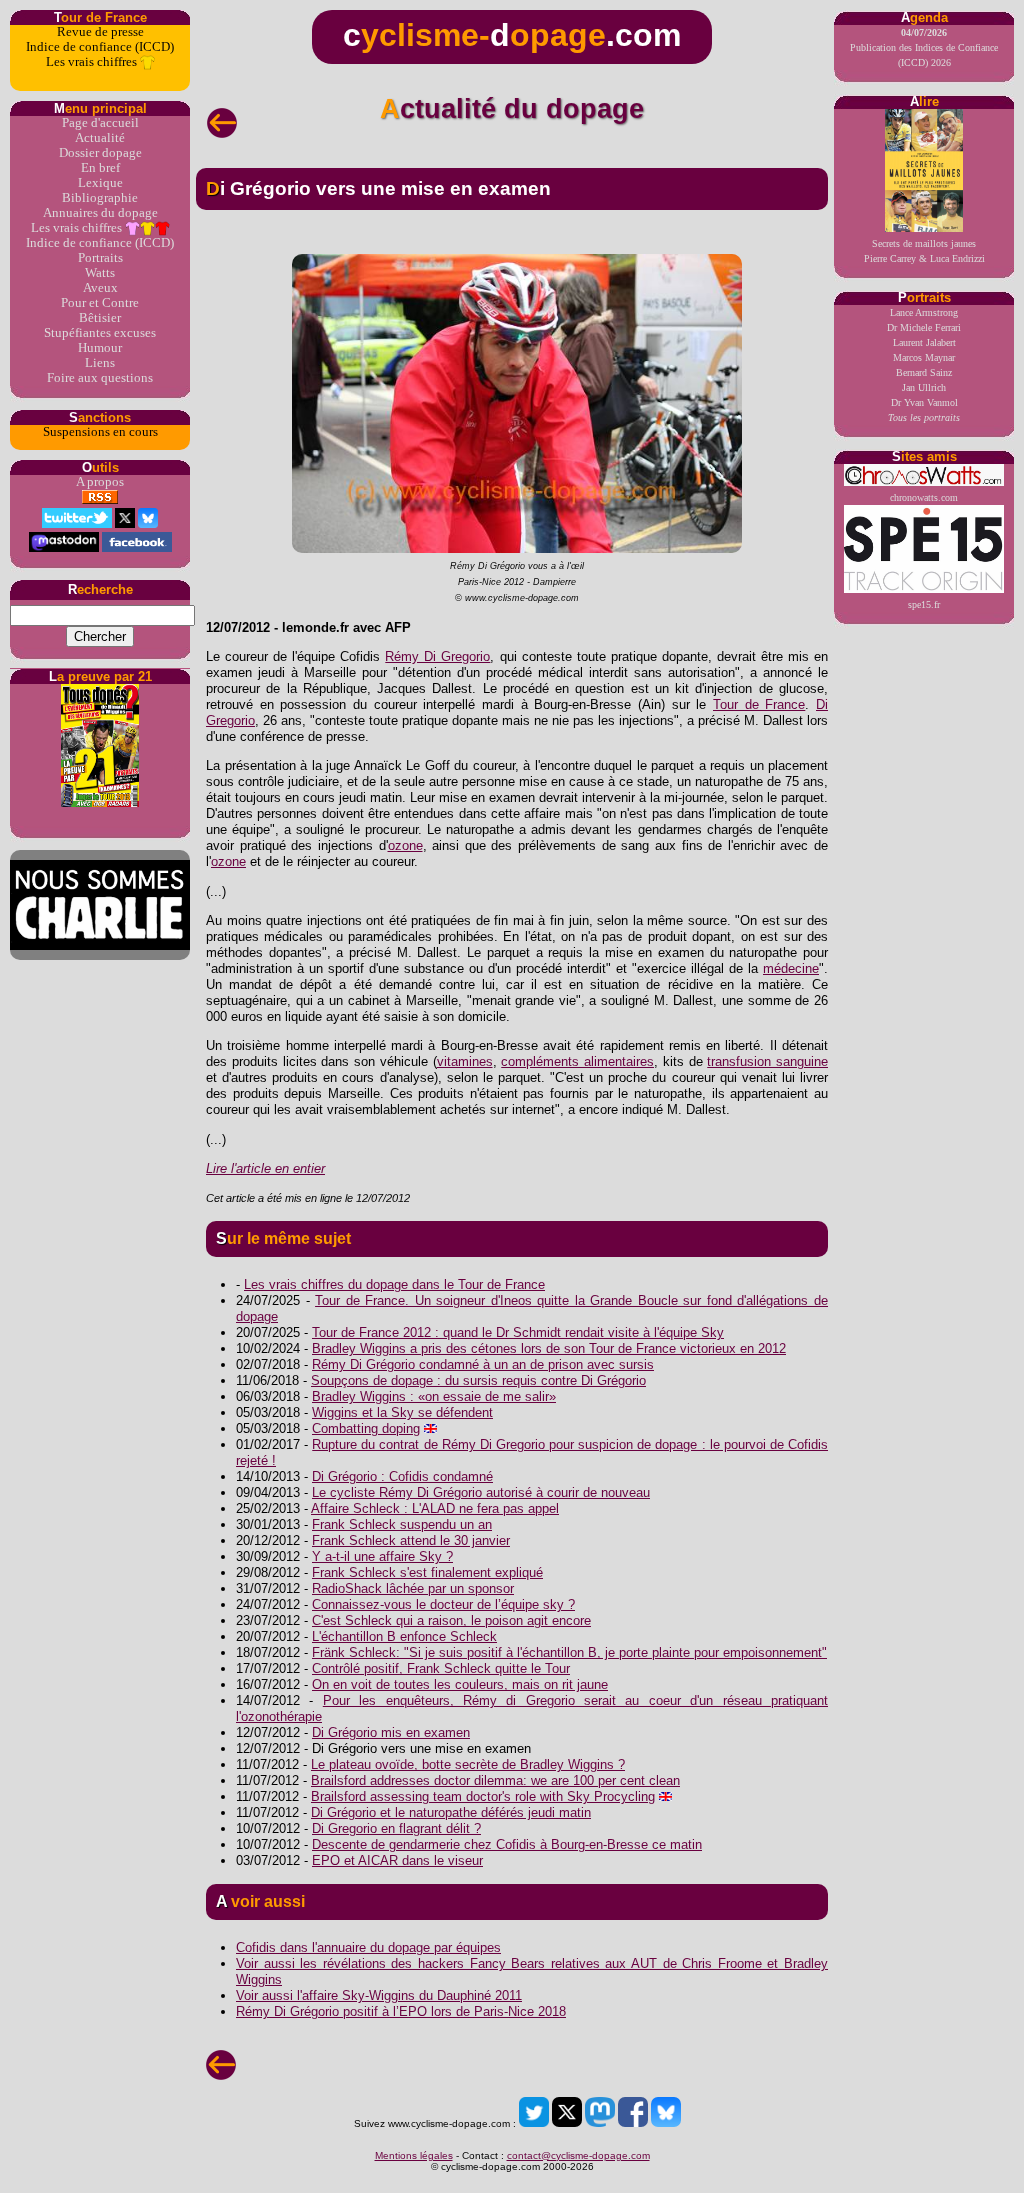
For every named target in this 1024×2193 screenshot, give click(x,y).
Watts (100, 273)
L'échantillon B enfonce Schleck (404, 1636)
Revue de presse (100, 32)
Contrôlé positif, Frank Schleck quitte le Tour (441, 1668)
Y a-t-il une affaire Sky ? (382, 1556)
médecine (791, 968)
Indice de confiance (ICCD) (100, 47)
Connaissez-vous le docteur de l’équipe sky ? (443, 1604)
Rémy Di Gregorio (437, 656)
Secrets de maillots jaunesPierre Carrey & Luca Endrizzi (924, 251)
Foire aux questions (100, 378)
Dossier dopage (100, 153)
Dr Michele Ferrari (924, 327)
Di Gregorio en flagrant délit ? (396, 1828)
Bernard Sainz (924, 372)
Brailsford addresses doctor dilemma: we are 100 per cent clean (495, 1780)
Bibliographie (100, 198)
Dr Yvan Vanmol (924, 402)
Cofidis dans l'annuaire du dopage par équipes (368, 1947)
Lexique (100, 183)
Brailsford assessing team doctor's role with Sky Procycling (483, 1796)
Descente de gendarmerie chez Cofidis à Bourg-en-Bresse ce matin (507, 1844)
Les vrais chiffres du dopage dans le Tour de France (394, 1284)
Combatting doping (366, 1428)
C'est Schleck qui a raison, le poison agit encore (451, 1620)
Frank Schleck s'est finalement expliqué (427, 1572)
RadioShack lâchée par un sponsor (413, 1588)
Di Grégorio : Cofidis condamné (402, 1476)
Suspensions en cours (100, 432)
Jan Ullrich (924, 387)
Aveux (100, 288)
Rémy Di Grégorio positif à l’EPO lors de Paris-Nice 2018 (401, 2011)
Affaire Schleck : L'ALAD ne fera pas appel (435, 1508)
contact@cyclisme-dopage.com (578, 2155)
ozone (405, 845)
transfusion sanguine (767, 1061)
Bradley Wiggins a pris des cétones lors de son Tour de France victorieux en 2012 (549, 1348)
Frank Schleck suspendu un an (402, 1524)
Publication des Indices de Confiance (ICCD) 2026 (924, 47)
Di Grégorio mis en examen (391, 1732)
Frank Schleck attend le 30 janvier (411, 1540)
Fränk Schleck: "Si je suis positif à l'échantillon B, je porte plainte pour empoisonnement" (569, 1652)
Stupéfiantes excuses (100, 333)
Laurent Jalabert (924, 342)
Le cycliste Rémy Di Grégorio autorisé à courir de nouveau (481, 1492)
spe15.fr (924, 604)
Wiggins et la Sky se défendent (402, 1412)
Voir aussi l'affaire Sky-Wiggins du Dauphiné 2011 (379, 1995)
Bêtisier (100, 318)
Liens (100, 363)
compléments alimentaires (577, 1061)
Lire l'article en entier (265, 1168)
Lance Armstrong (924, 312)
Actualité (100, 138)
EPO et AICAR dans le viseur (397, 1860)
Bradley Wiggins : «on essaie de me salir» (434, 1396)
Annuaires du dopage (100, 213)
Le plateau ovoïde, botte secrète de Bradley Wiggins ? (468, 1764)
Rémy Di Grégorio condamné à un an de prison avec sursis (483, 1364)
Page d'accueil (100, 123)
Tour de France (759, 704)
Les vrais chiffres (93, 62)
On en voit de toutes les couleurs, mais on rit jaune (460, 1684)
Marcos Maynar (924, 357)
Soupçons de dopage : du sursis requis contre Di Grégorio (478, 1380)
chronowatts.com (924, 497)
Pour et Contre (100, 303)
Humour (100, 348)
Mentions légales (414, 2155)
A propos (100, 482)
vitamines (465, 1061)
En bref (100, 168)
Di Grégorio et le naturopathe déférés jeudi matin (451, 1812)
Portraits (100, 258)
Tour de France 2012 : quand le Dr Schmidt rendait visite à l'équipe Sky (518, 1332)
